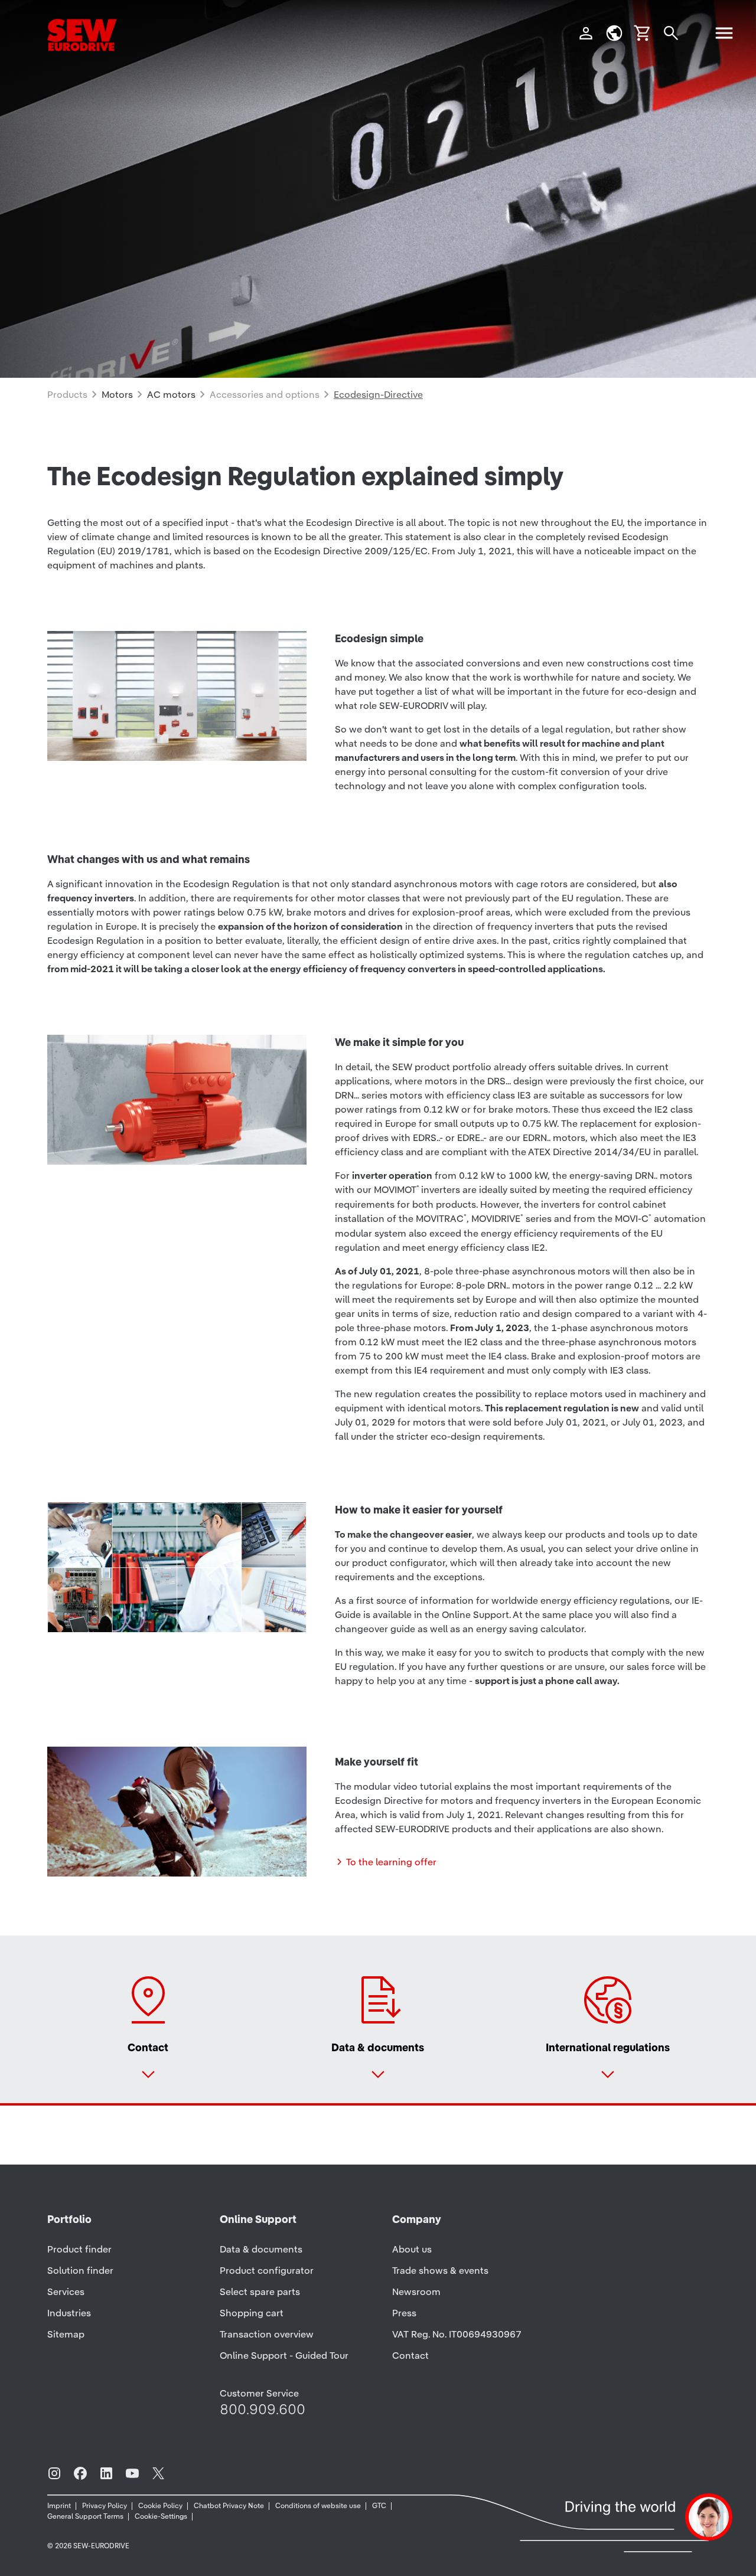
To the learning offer (391, 1862)
